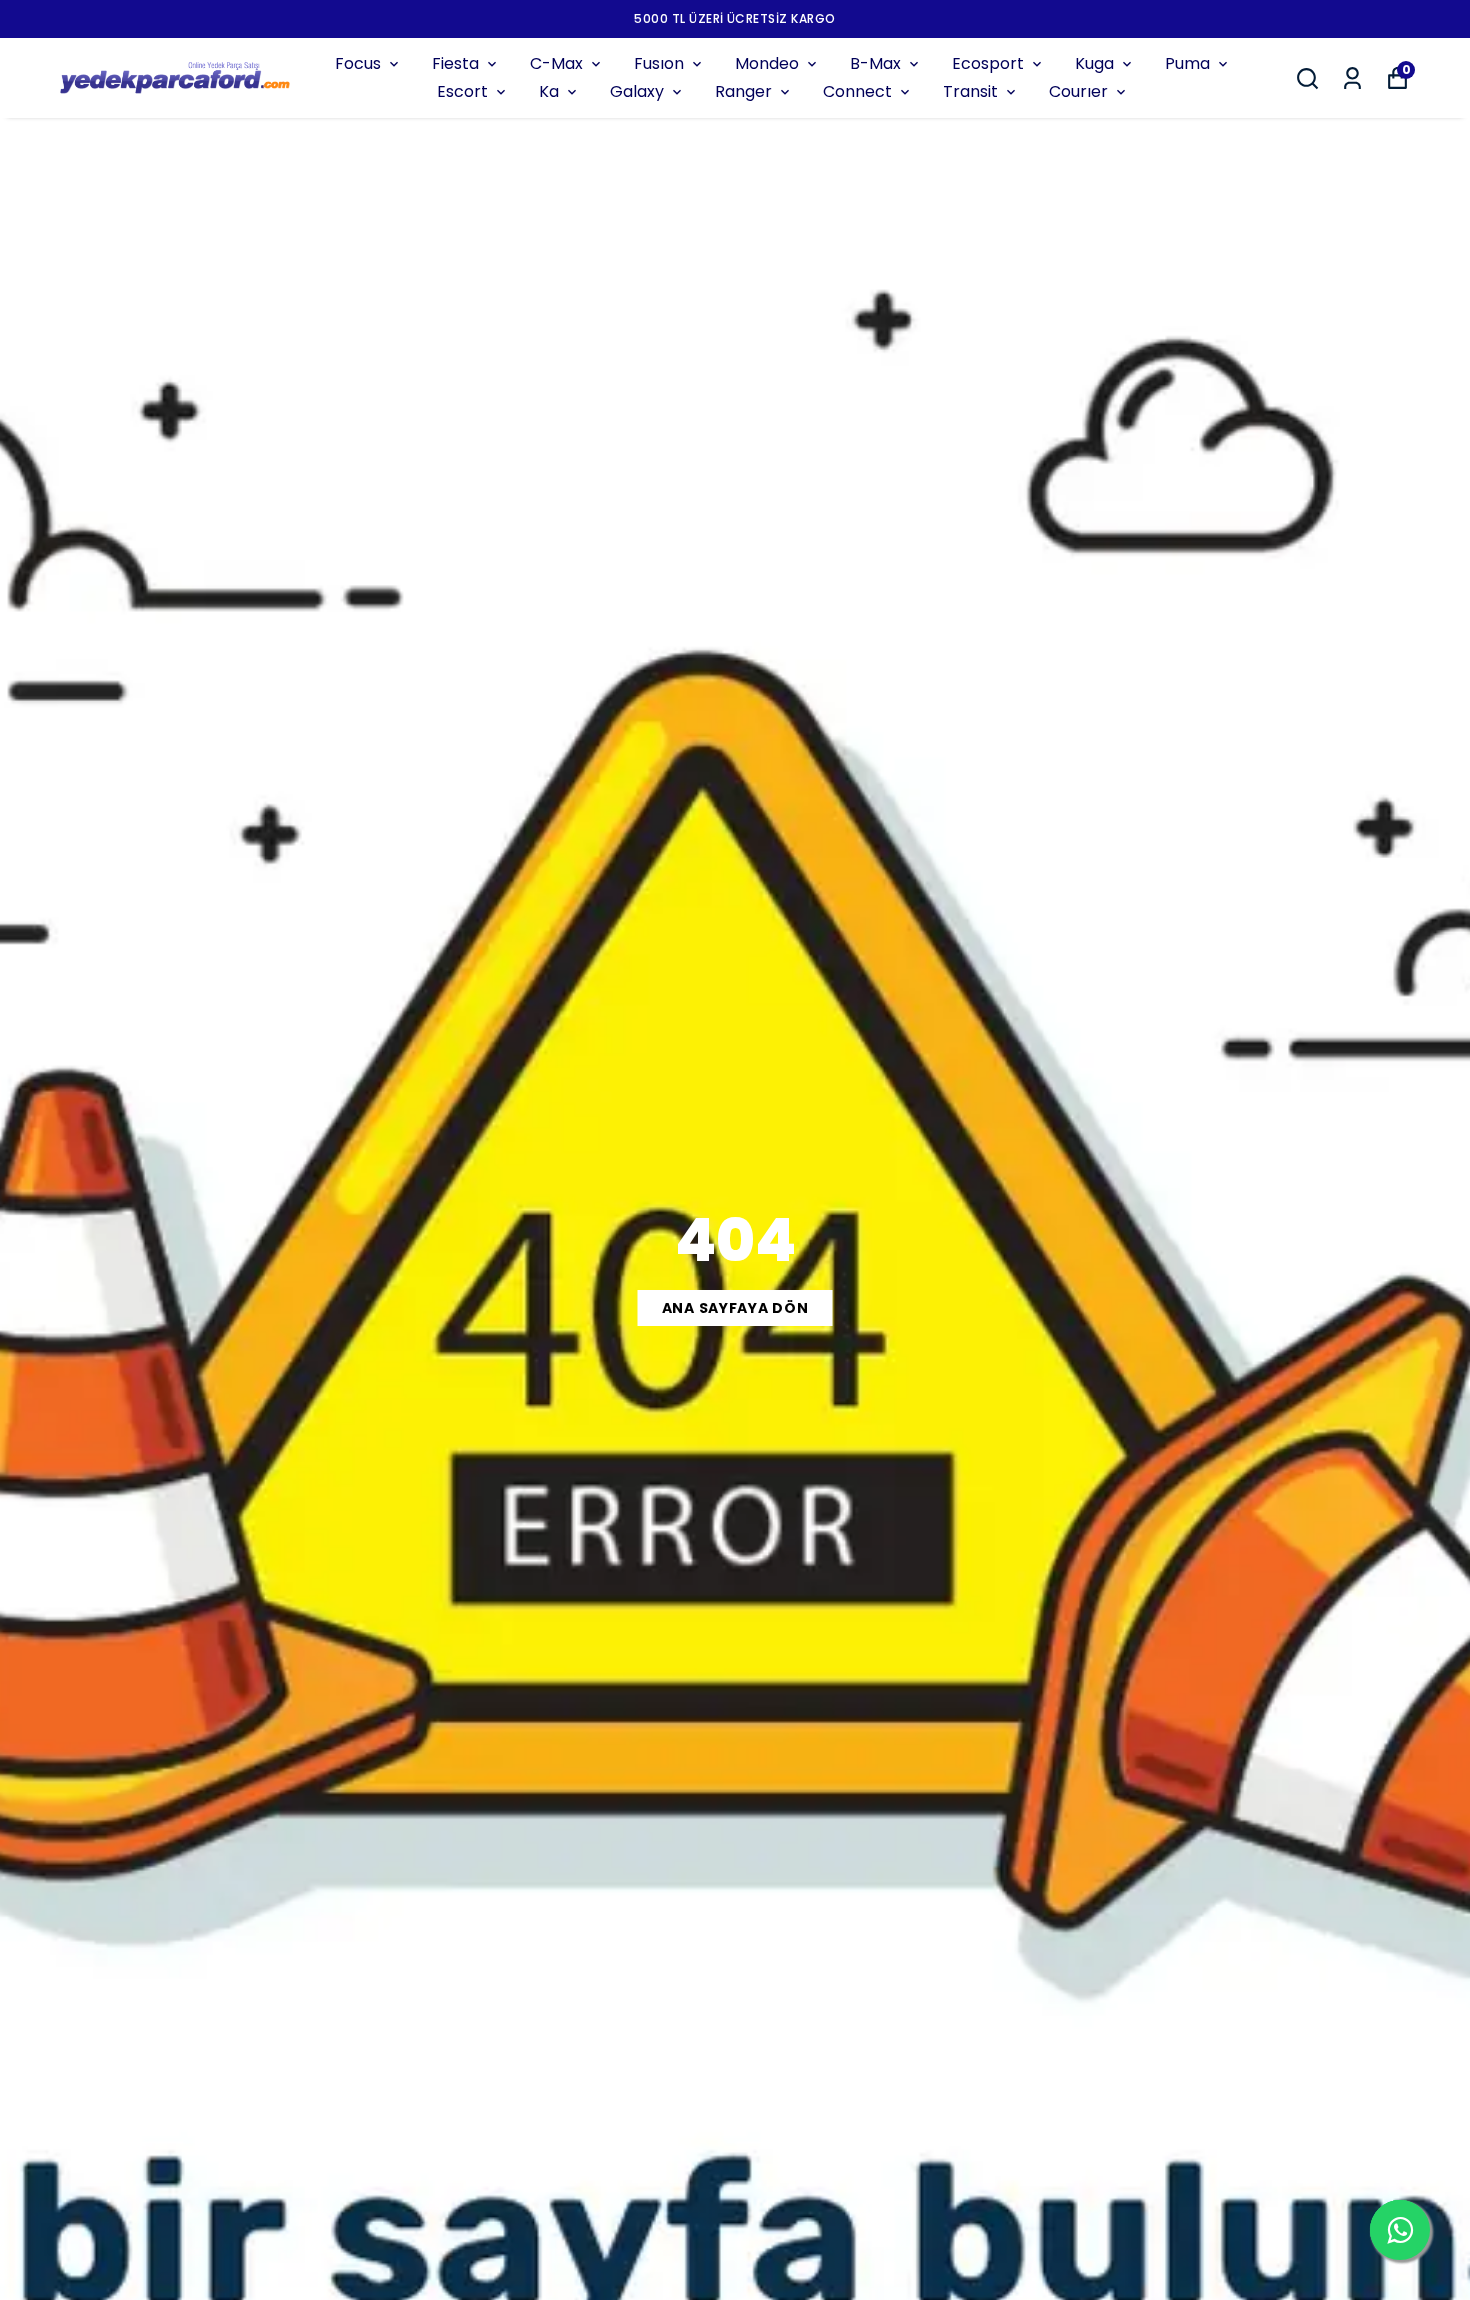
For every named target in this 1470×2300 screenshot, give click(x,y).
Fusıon (659, 63)
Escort (462, 91)
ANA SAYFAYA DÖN (735, 1308)
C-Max (556, 63)
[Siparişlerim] (1352, 78)
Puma (1187, 63)
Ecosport (988, 63)
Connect (857, 91)
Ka (549, 91)
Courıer (1078, 91)
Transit (970, 91)
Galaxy (637, 91)
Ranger (743, 91)
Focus (358, 63)
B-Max (875, 63)
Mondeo (767, 63)
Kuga (1094, 63)
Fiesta (455, 63)
